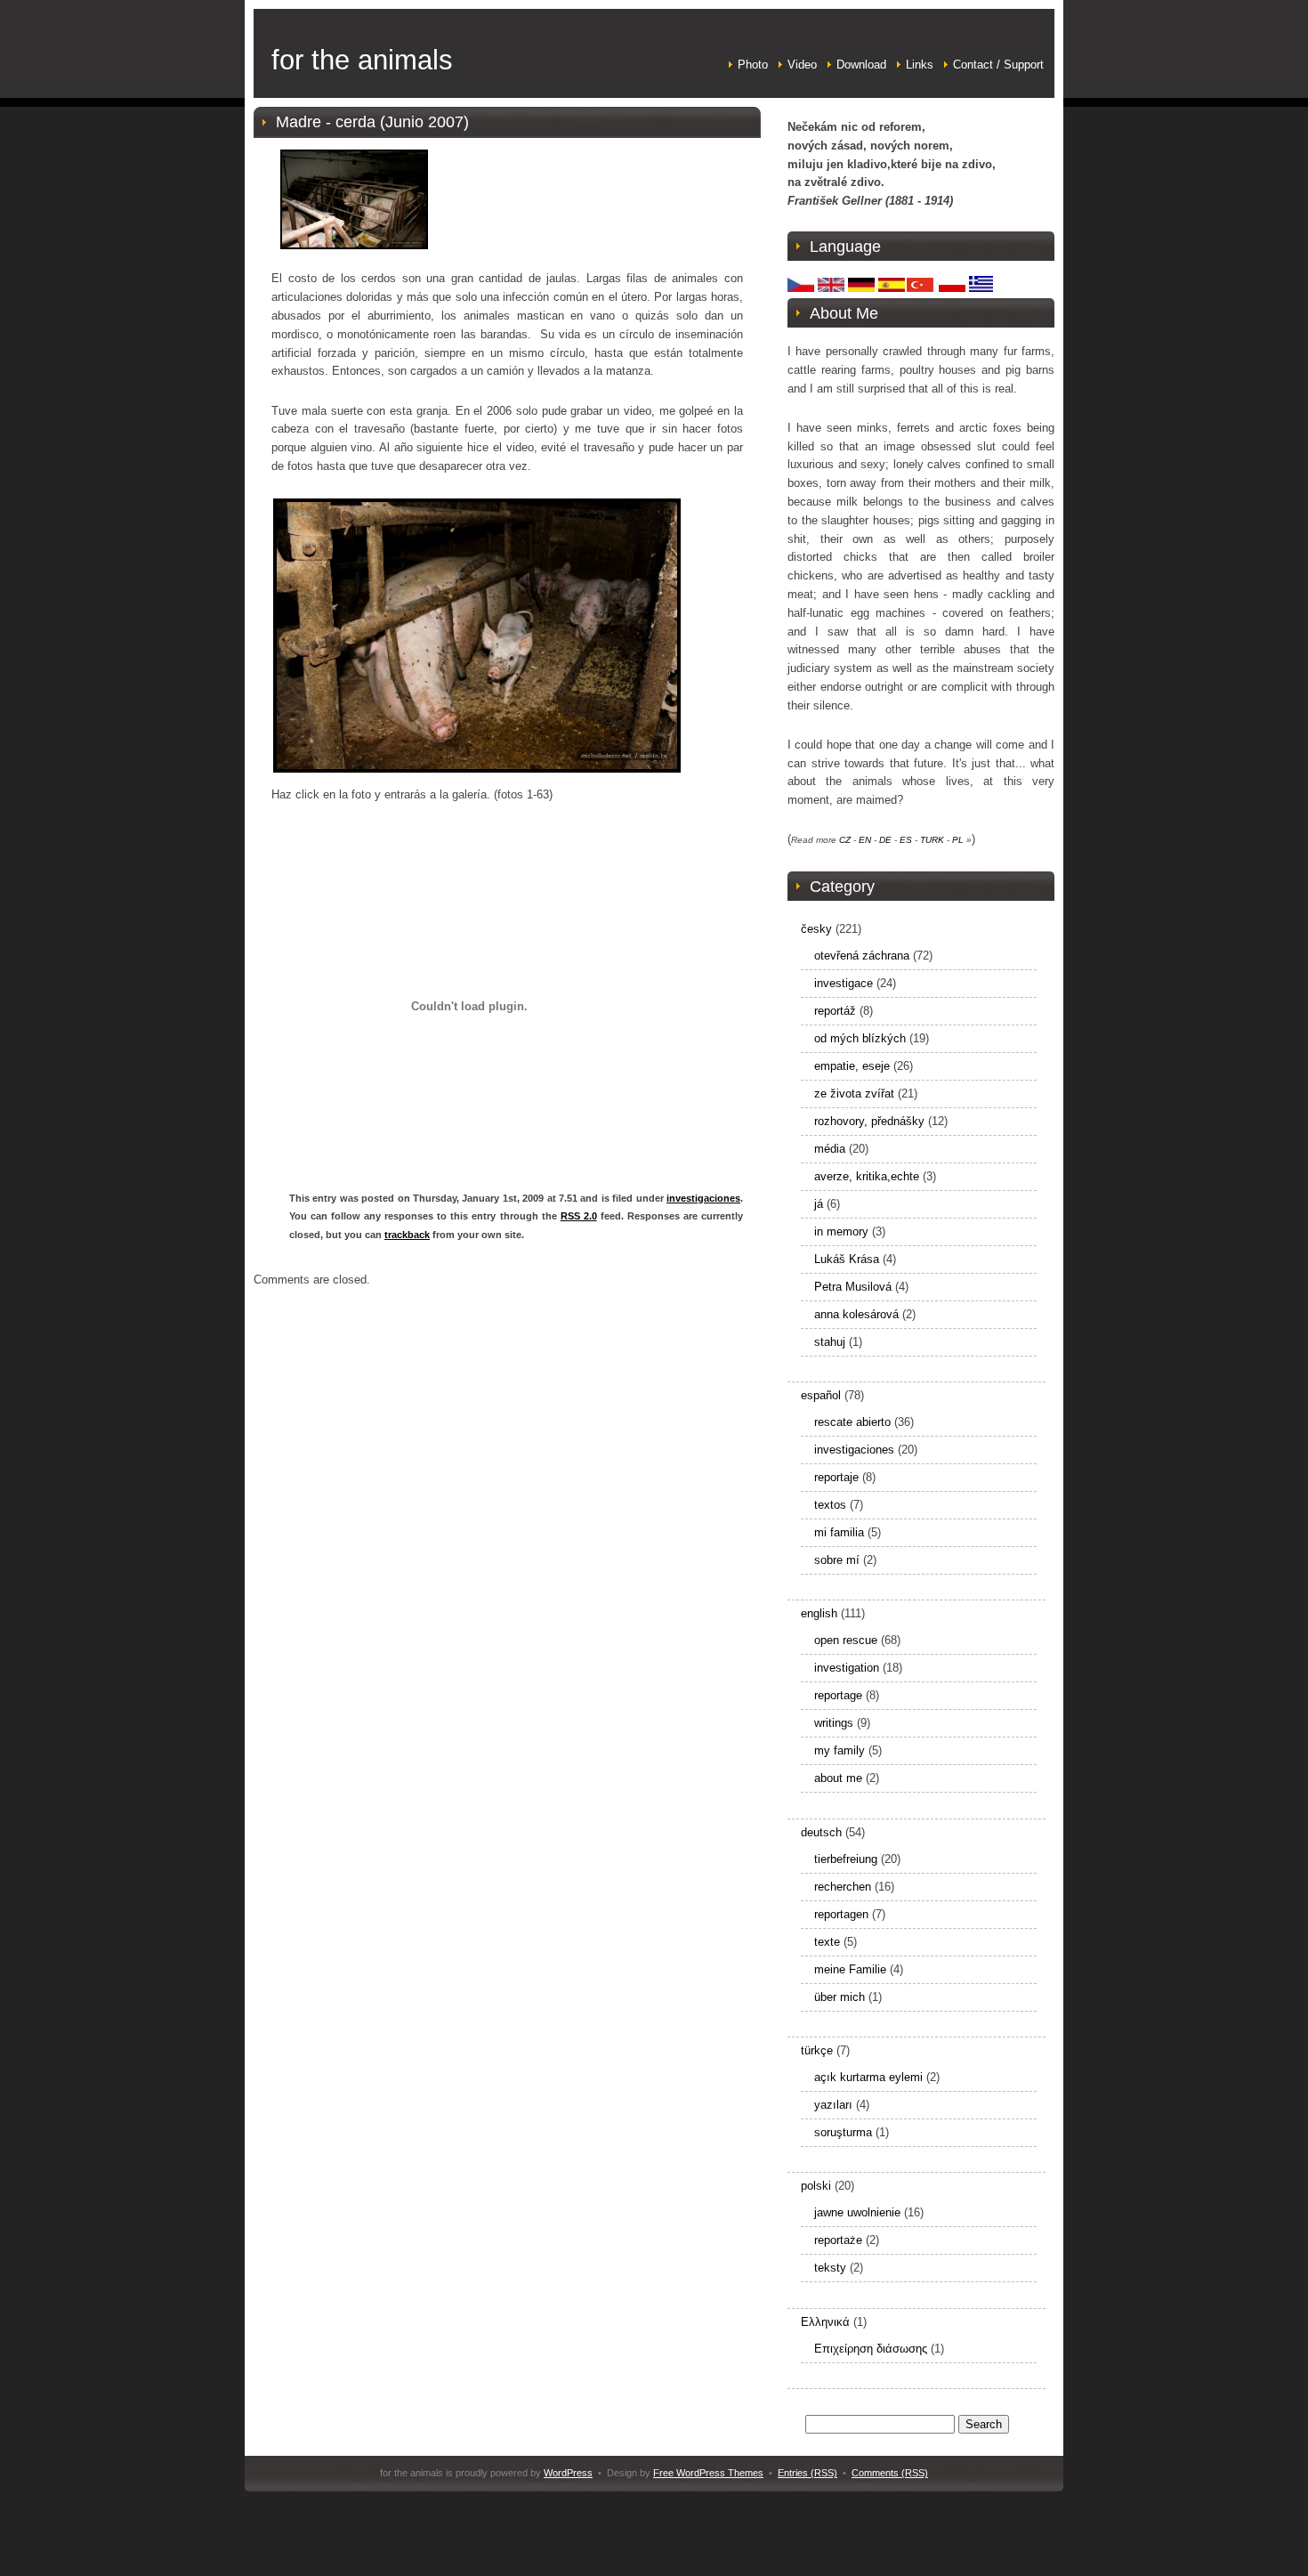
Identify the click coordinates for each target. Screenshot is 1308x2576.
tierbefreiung (846, 1859)
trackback (407, 1235)
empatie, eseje (852, 1066)
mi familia (839, 1532)
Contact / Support (998, 65)
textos (830, 1505)
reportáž (835, 1011)
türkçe (817, 2050)
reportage (838, 1695)
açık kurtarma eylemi (868, 2077)
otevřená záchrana (862, 956)
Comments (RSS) (890, 2473)
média (830, 1149)
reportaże (838, 2240)
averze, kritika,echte (867, 1176)
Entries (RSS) (807, 2473)
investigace (844, 983)
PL (958, 840)
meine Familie (850, 1969)
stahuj (830, 1342)
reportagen (841, 1914)
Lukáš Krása (847, 1259)
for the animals (362, 60)
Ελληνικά (825, 2322)
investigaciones (703, 1198)
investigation (847, 1668)
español (821, 1395)
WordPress (568, 2473)
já (819, 1204)
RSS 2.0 (579, 1216)
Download (861, 65)
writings (834, 1723)
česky (816, 929)
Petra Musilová (853, 1287)
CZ (845, 840)
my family (840, 1750)
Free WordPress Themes (708, 2473)
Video (802, 65)
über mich (840, 1997)
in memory (841, 1231)
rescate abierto (852, 1422)
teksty (830, 2268)
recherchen (843, 1887)
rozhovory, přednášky (869, 1121)
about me (838, 1778)
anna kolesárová (856, 1314)
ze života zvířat (854, 1094)
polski (816, 2186)
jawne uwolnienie (857, 2212)
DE (885, 840)
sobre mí (837, 1560)
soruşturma (843, 2132)
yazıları (833, 2105)
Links (920, 65)
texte (827, 1942)
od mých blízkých (860, 1038)
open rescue (846, 1640)
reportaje (836, 1477)
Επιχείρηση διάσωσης (871, 2349)
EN (865, 840)
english (819, 1613)
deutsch (821, 1832)
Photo (753, 65)
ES (906, 840)
